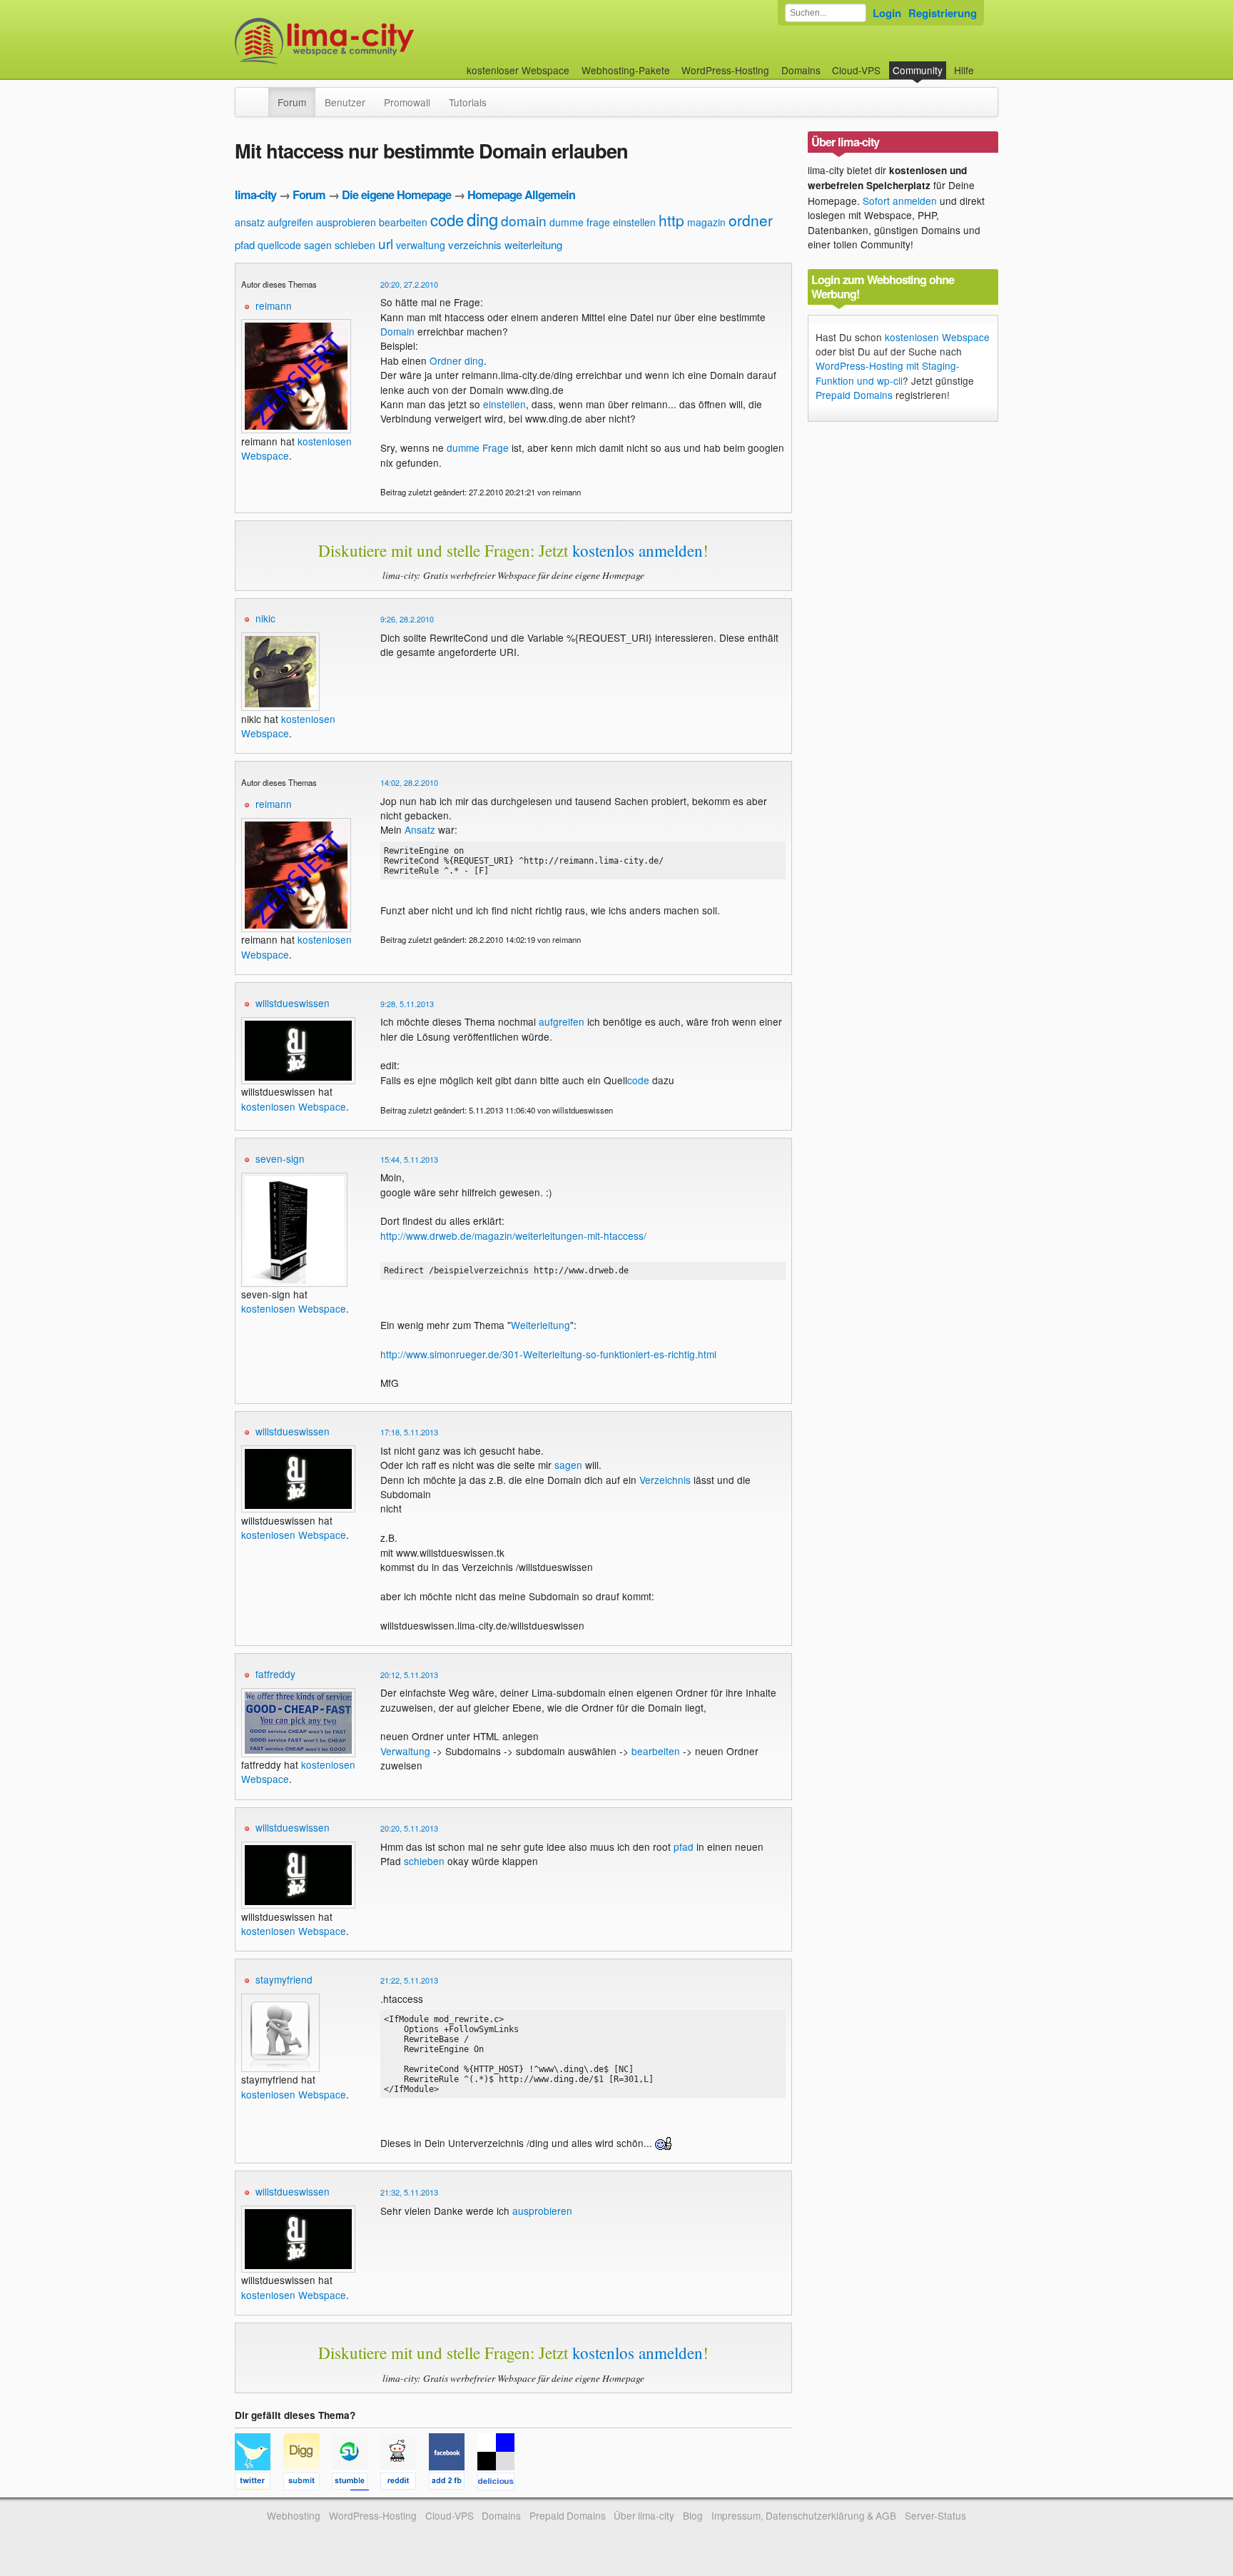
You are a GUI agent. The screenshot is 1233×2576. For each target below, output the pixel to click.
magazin (706, 222)
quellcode (279, 245)
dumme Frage (478, 448)
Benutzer (345, 102)
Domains (801, 70)
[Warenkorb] (985, 63)
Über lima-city (644, 2515)
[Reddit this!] (405, 2483)
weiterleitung (533, 244)
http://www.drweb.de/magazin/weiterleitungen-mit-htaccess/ (513, 1236)
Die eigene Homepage (396, 195)
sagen (318, 245)
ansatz (250, 222)
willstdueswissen (293, 1003)
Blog (693, 2515)
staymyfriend (284, 1979)
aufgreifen (290, 222)
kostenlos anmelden (638, 550)
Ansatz (420, 829)
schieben (355, 245)
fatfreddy (275, 1674)
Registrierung (943, 13)
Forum (292, 102)
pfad (245, 244)
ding (482, 219)
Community (918, 70)
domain (524, 220)
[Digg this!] (308, 2483)
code (447, 219)
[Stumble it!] (356, 2483)
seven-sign (280, 1158)
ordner (751, 220)
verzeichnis (475, 244)
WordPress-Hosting (725, 70)
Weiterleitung (541, 1325)
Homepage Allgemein (521, 195)
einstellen (634, 222)
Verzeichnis (665, 1480)
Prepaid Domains (854, 395)
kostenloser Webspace (518, 70)
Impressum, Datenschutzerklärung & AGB (804, 2515)
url (386, 243)
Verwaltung (405, 1751)
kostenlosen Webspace (288, 726)
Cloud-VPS (856, 70)
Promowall (407, 102)
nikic (265, 618)
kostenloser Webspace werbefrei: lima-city (377, 41)
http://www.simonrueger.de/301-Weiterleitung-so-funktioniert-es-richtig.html (548, 1354)
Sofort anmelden (900, 201)
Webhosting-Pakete (626, 70)
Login (887, 13)
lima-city (255, 195)
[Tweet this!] (259, 2483)
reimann (274, 305)
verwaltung (421, 245)
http (671, 220)
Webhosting (294, 2515)
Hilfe (964, 70)
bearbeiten (403, 222)
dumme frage (580, 222)
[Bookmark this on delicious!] (500, 2483)
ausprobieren (346, 222)
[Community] (259, 95)
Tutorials (468, 102)
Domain (397, 331)
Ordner (446, 360)
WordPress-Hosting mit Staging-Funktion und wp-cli (888, 373)
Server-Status (935, 2515)
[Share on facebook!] (453, 2483)
